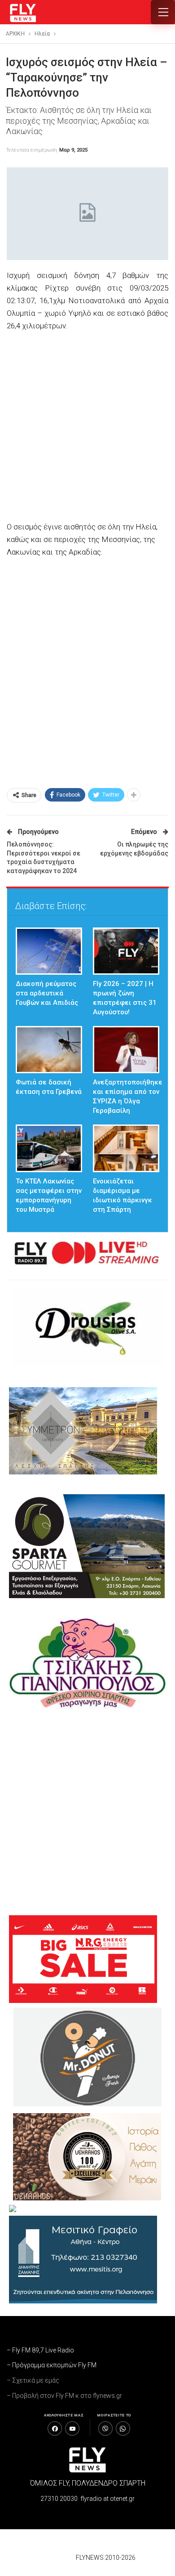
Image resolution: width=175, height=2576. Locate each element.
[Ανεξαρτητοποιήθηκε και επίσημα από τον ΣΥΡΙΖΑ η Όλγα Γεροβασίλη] (126, 1050)
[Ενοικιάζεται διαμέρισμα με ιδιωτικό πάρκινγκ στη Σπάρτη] (126, 1148)
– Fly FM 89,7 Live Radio (40, 2350)
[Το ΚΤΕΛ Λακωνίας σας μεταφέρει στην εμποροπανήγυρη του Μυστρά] (49, 1148)
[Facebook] (55, 2428)
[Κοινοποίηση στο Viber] (105, 2428)
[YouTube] (72, 2428)
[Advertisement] (87, 427)
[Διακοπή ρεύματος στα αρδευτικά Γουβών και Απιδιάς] (49, 951)
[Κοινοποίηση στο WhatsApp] (123, 2428)
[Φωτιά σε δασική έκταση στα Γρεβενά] (49, 1050)
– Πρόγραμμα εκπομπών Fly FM (52, 2365)
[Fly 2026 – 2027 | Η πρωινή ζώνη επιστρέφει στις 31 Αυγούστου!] (126, 951)
